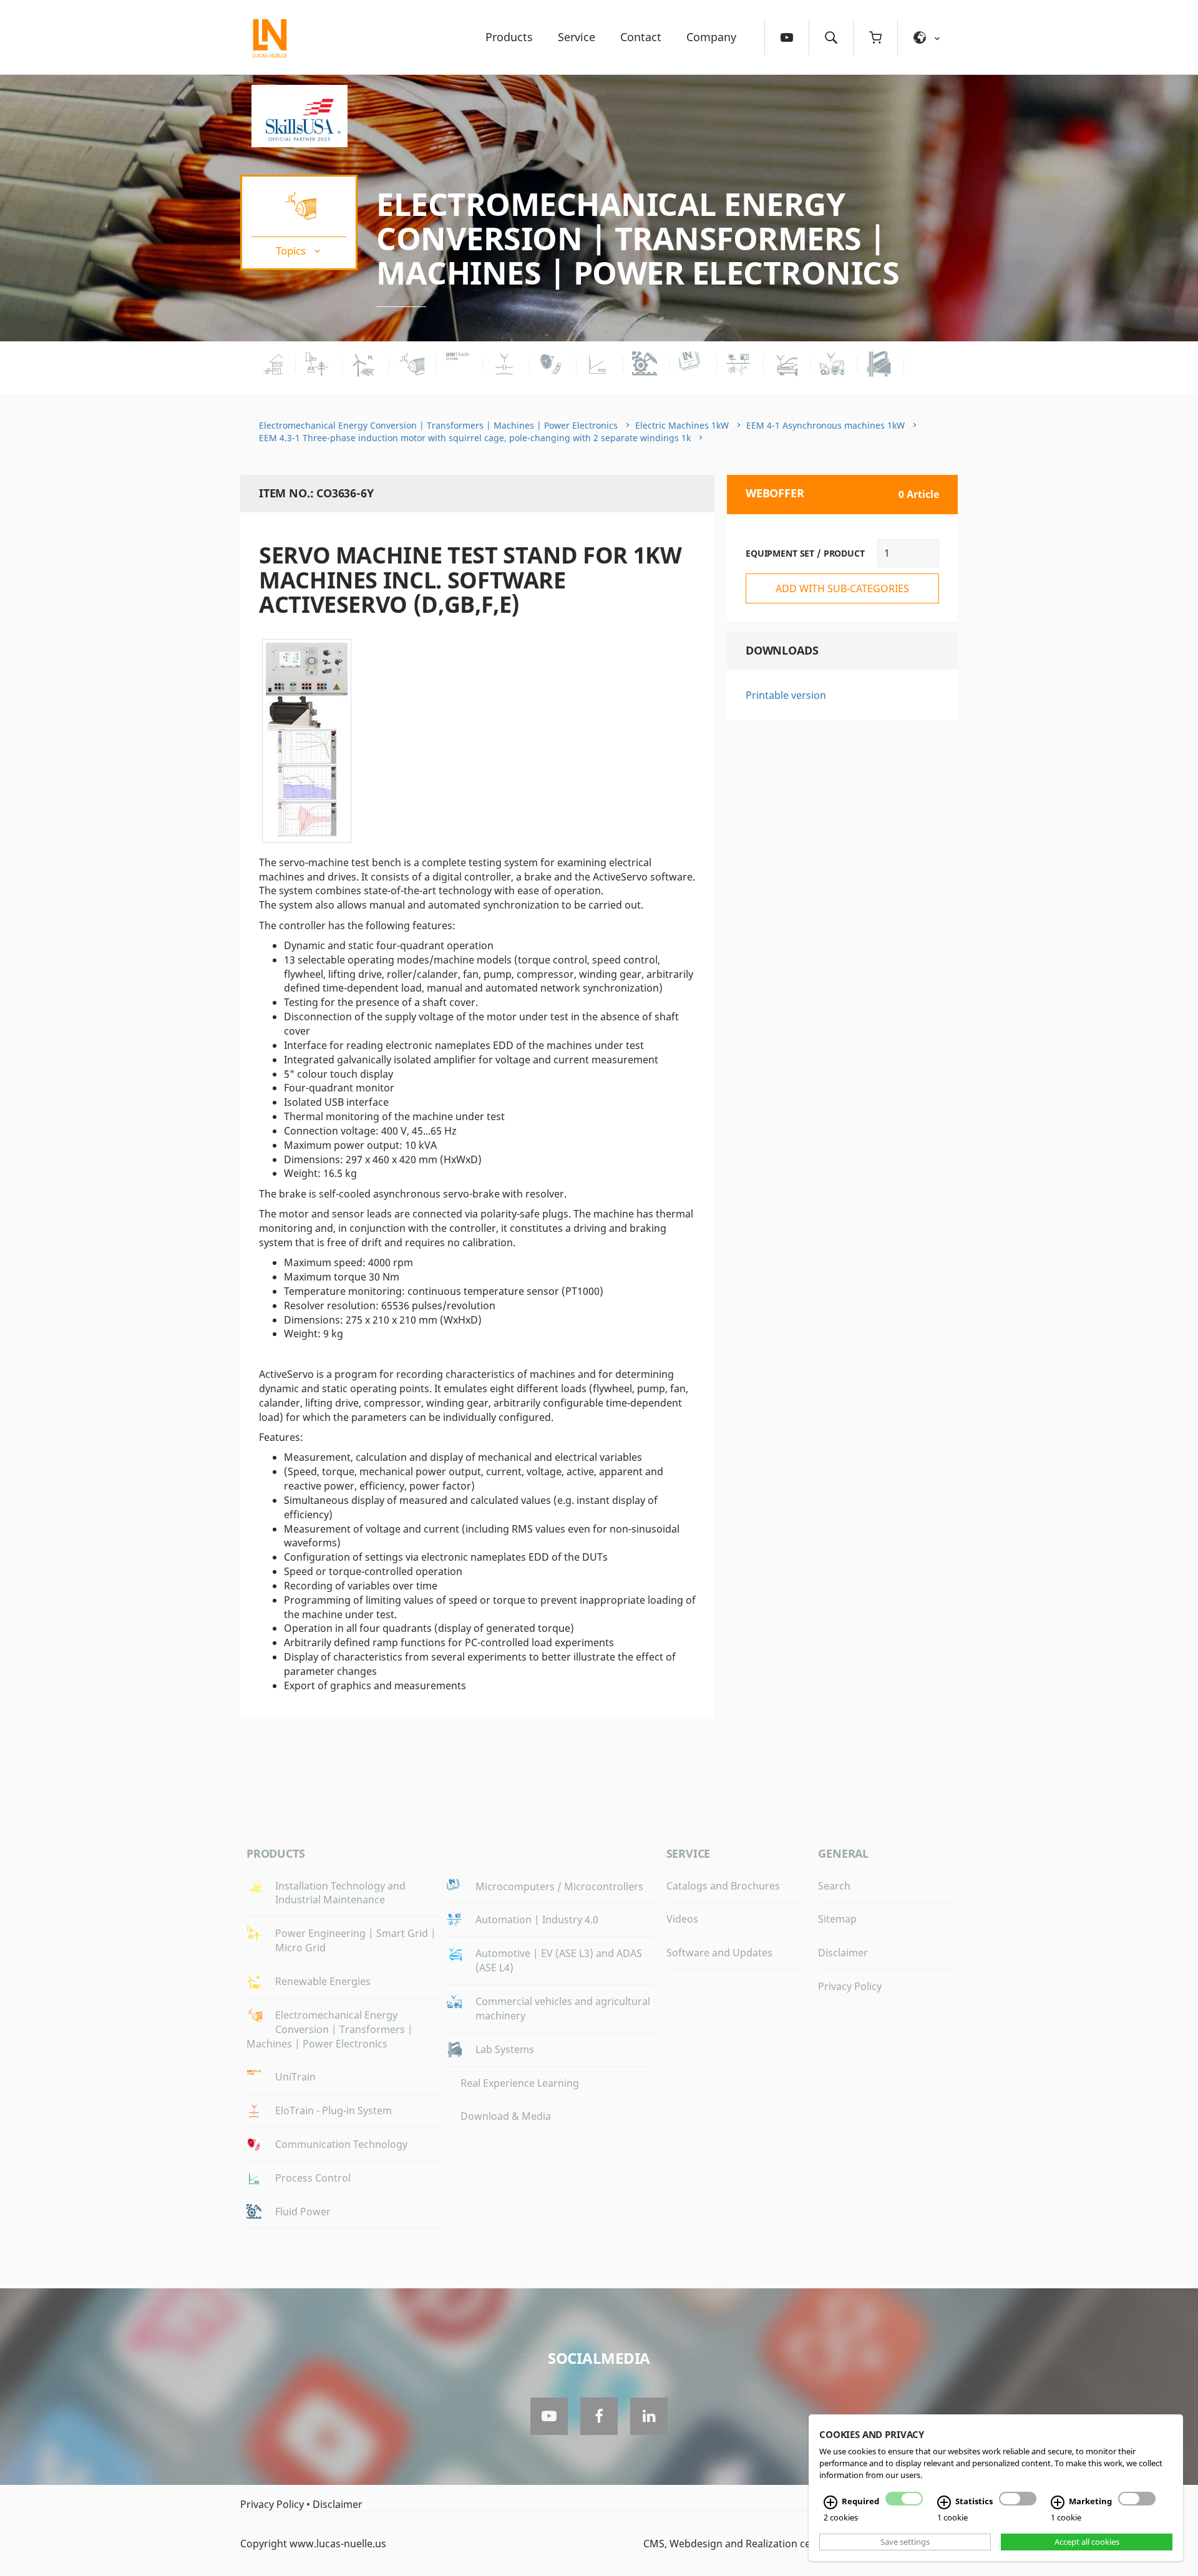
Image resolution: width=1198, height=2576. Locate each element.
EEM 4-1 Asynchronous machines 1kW (825, 425)
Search (834, 1886)
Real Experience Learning (520, 2083)
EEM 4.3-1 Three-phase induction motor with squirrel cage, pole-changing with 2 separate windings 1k (475, 438)
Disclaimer (843, 1953)
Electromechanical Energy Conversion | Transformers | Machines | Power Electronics (638, 238)
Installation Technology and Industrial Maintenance (340, 1893)
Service (577, 37)
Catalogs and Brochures (723, 1886)
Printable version (786, 695)
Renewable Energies (323, 1981)
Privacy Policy (850, 1986)
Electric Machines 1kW (682, 425)
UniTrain (295, 2077)
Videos (682, 1919)
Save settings (905, 2542)
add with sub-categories (842, 588)
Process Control (313, 2178)
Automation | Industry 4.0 (537, 1920)
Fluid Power (303, 2212)
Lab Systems (505, 2049)
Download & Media (506, 2116)
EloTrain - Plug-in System (334, 2110)
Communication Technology (341, 2144)
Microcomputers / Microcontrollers (559, 1886)
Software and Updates (719, 1953)
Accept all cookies (1087, 2542)
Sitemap (837, 1919)
